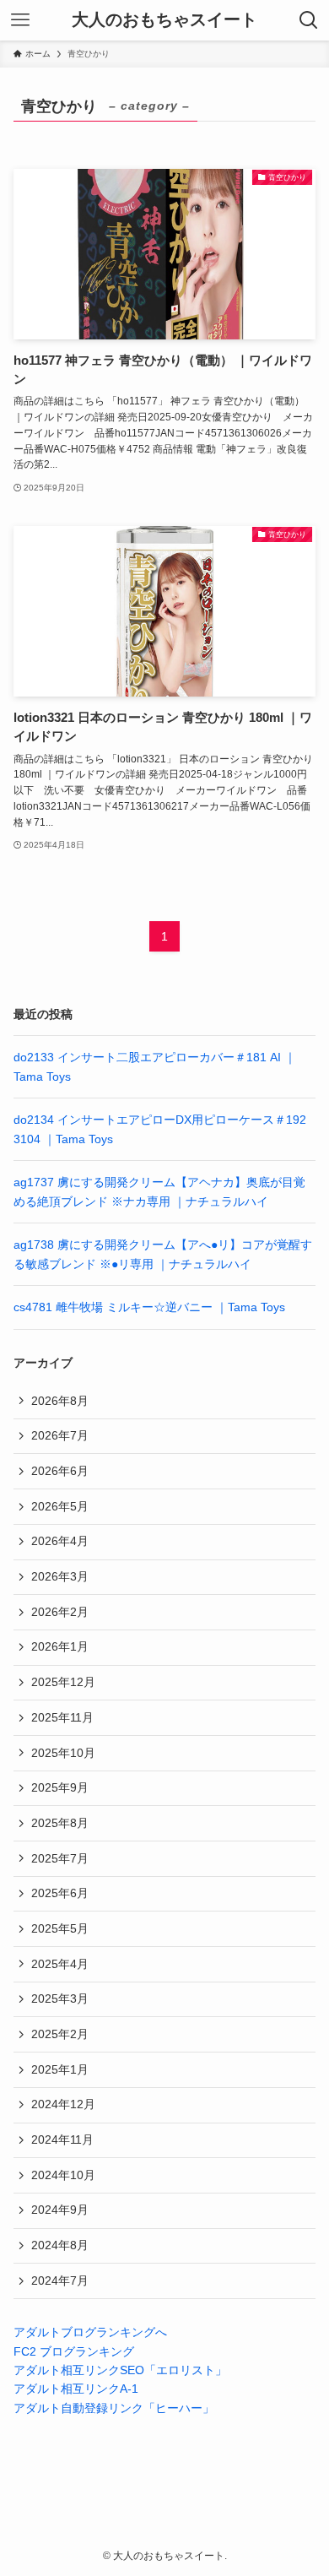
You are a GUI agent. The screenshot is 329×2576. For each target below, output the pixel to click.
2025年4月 (60, 1964)
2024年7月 (60, 2280)
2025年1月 (60, 2069)
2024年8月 (60, 2245)
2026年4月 (60, 1541)
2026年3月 (60, 1576)
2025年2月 (60, 2034)
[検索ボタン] (309, 20)
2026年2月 (60, 1612)
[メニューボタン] (20, 20)
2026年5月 (60, 1506)
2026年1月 (60, 1646)
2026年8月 (60, 1401)
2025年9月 (60, 1787)
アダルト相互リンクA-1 (76, 2389)
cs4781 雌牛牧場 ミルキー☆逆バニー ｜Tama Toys (149, 1307)
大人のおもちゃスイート (164, 20)
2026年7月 (60, 1435)
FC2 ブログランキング (74, 2351)
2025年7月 (60, 1858)
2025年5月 (60, 1928)
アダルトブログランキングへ (90, 2332)
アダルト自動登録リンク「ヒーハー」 (114, 2408)
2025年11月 (62, 1717)
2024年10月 (63, 2175)
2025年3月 (60, 1998)
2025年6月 (60, 1893)
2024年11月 (62, 2139)
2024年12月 (63, 2104)
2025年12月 (63, 1682)
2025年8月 (60, 1823)
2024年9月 (60, 2210)
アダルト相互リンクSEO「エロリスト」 (120, 2370)
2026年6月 (60, 1471)
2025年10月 (63, 1753)
